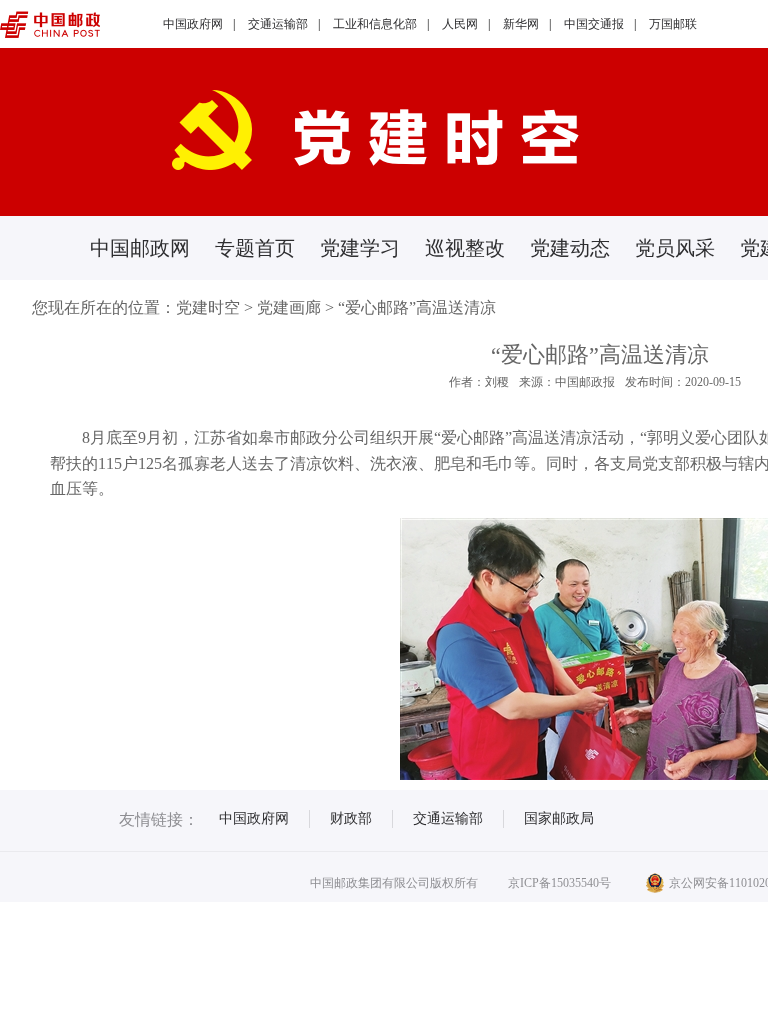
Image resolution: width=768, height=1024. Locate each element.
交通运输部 (278, 24)
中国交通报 (594, 24)
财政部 (351, 818)
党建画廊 (289, 307)
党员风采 (675, 248)
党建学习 (360, 248)
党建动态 (570, 248)
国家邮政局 (559, 818)
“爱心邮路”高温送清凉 (417, 307)
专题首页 (255, 248)
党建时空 (208, 307)
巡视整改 (465, 248)
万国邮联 (673, 24)
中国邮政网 (140, 248)
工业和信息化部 (375, 24)
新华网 (521, 24)
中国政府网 (193, 24)
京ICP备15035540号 (559, 883)
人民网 (460, 24)
